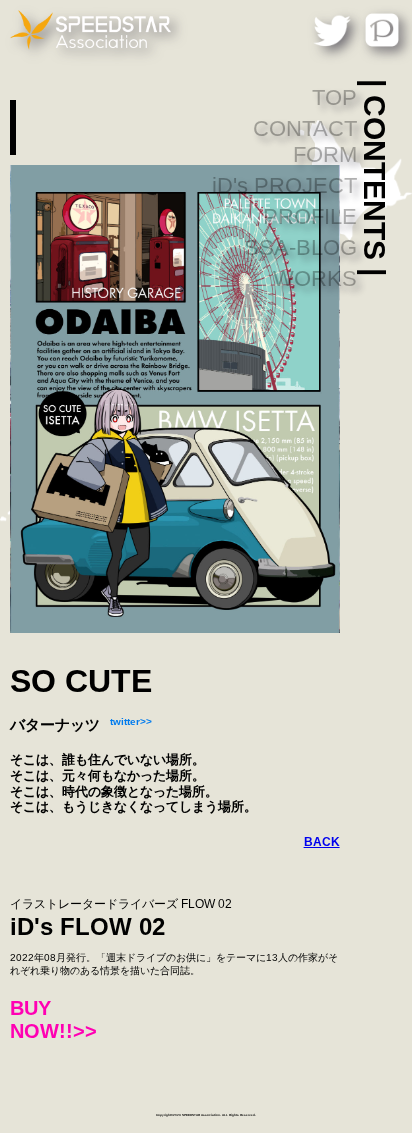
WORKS (315, 278)
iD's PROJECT (284, 185)
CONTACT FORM (305, 141)
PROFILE (310, 216)
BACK (322, 842)
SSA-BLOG (300, 247)
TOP (334, 97)
